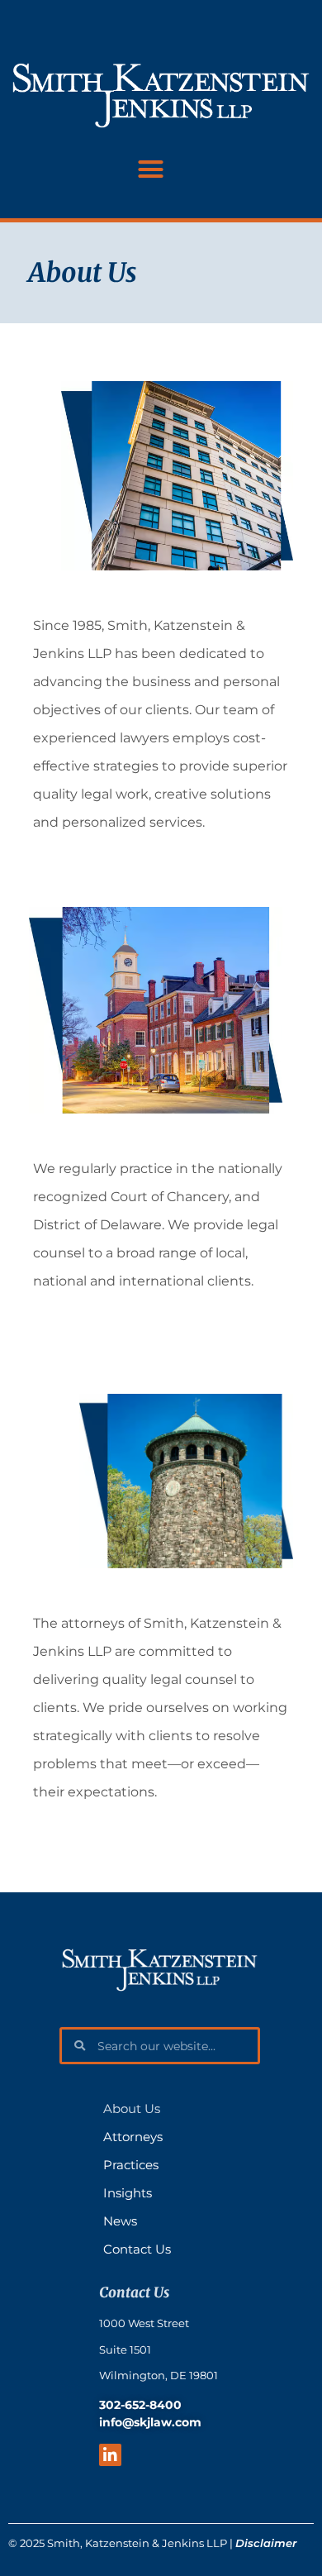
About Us (132, 2109)
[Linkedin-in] (110, 2455)
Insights (128, 2193)
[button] (151, 169)
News (120, 2221)
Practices (131, 2165)
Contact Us (137, 2249)
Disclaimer (266, 2543)
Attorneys (133, 2137)
